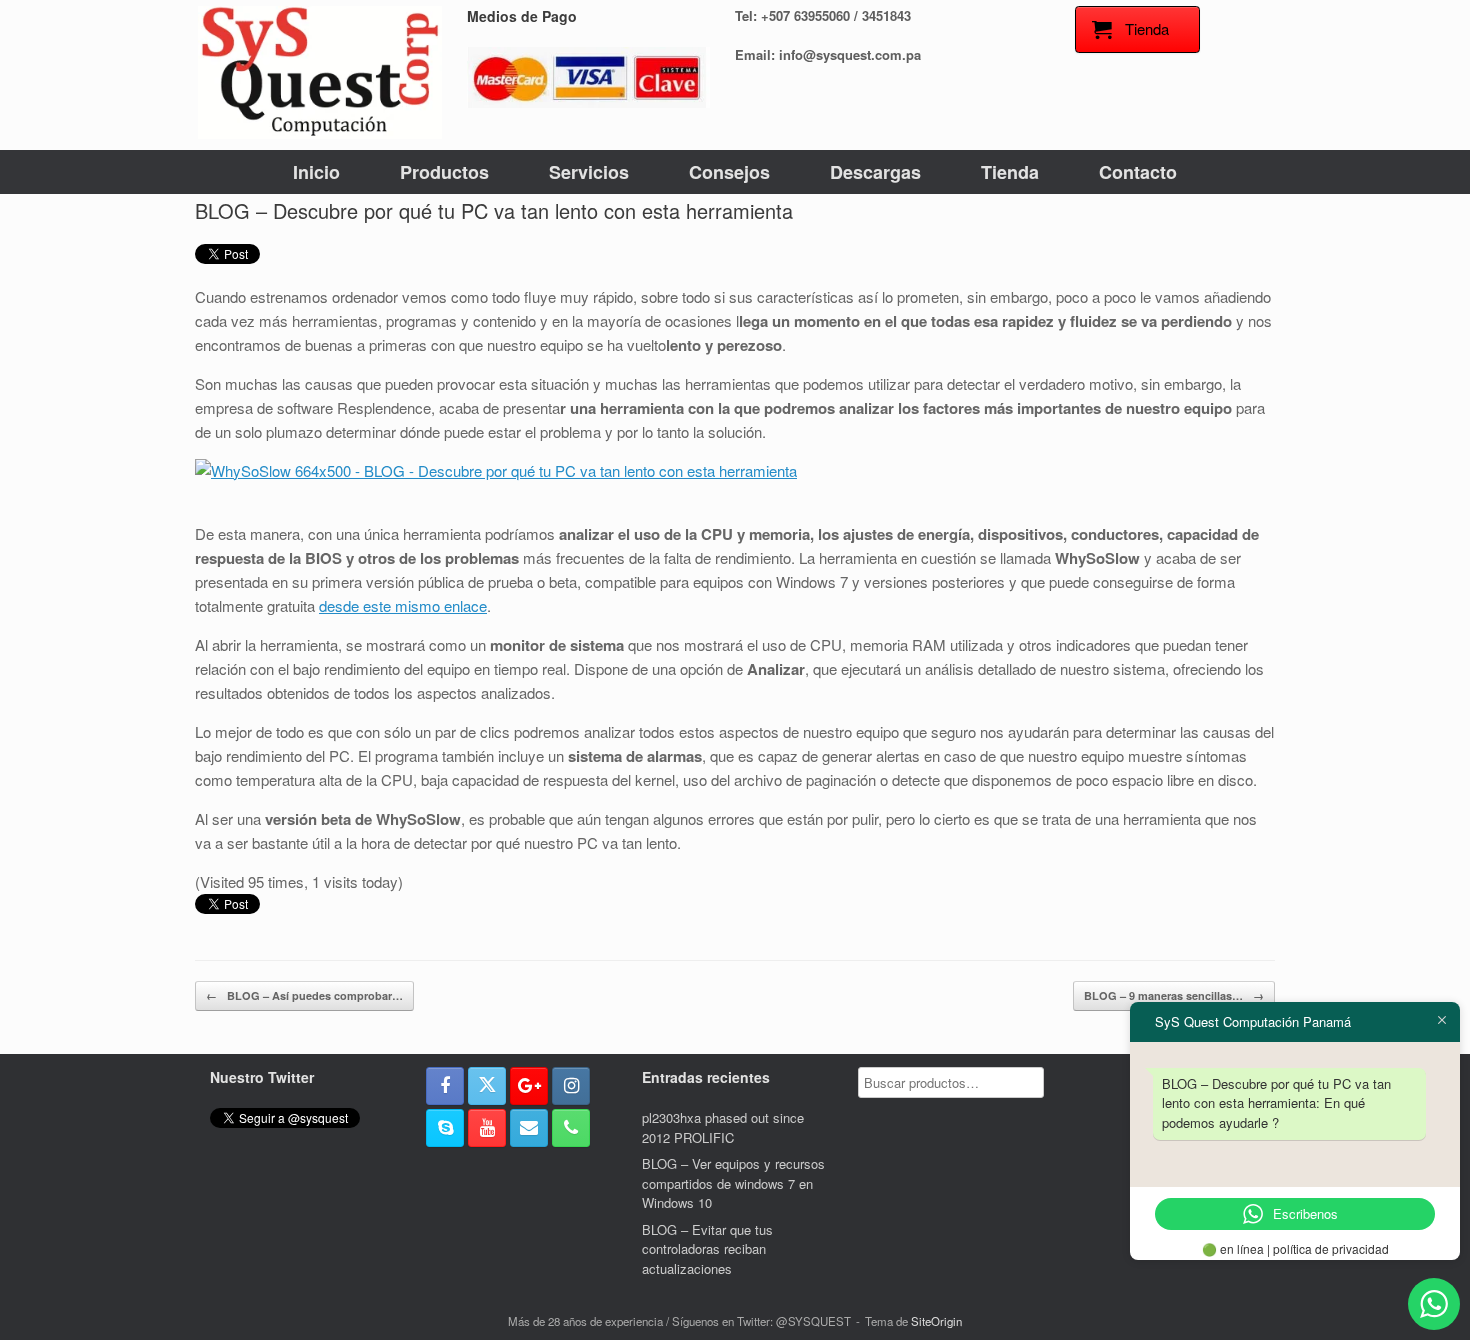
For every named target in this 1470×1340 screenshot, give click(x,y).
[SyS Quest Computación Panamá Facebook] (445, 1086)
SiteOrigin (936, 1321)
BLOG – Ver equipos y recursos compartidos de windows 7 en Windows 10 (733, 1183)
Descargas (875, 172)
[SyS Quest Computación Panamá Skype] (445, 1128)
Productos (444, 172)
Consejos (729, 172)
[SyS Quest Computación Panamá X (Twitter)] (487, 1086)
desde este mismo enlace (403, 605)
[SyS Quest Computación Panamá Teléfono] (571, 1128)
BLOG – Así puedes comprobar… (304, 995)
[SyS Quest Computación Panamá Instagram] (571, 1086)
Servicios (589, 172)
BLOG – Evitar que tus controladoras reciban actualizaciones (707, 1249)
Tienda (1010, 172)
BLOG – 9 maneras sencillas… (1174, 995)
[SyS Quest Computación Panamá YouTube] (487, 1128)
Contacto (1138, 172)
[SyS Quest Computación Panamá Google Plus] (529, 1086)
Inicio (316, 172)
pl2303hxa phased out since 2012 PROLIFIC (723, 1127)
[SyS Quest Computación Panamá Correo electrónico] (529, 1128)
